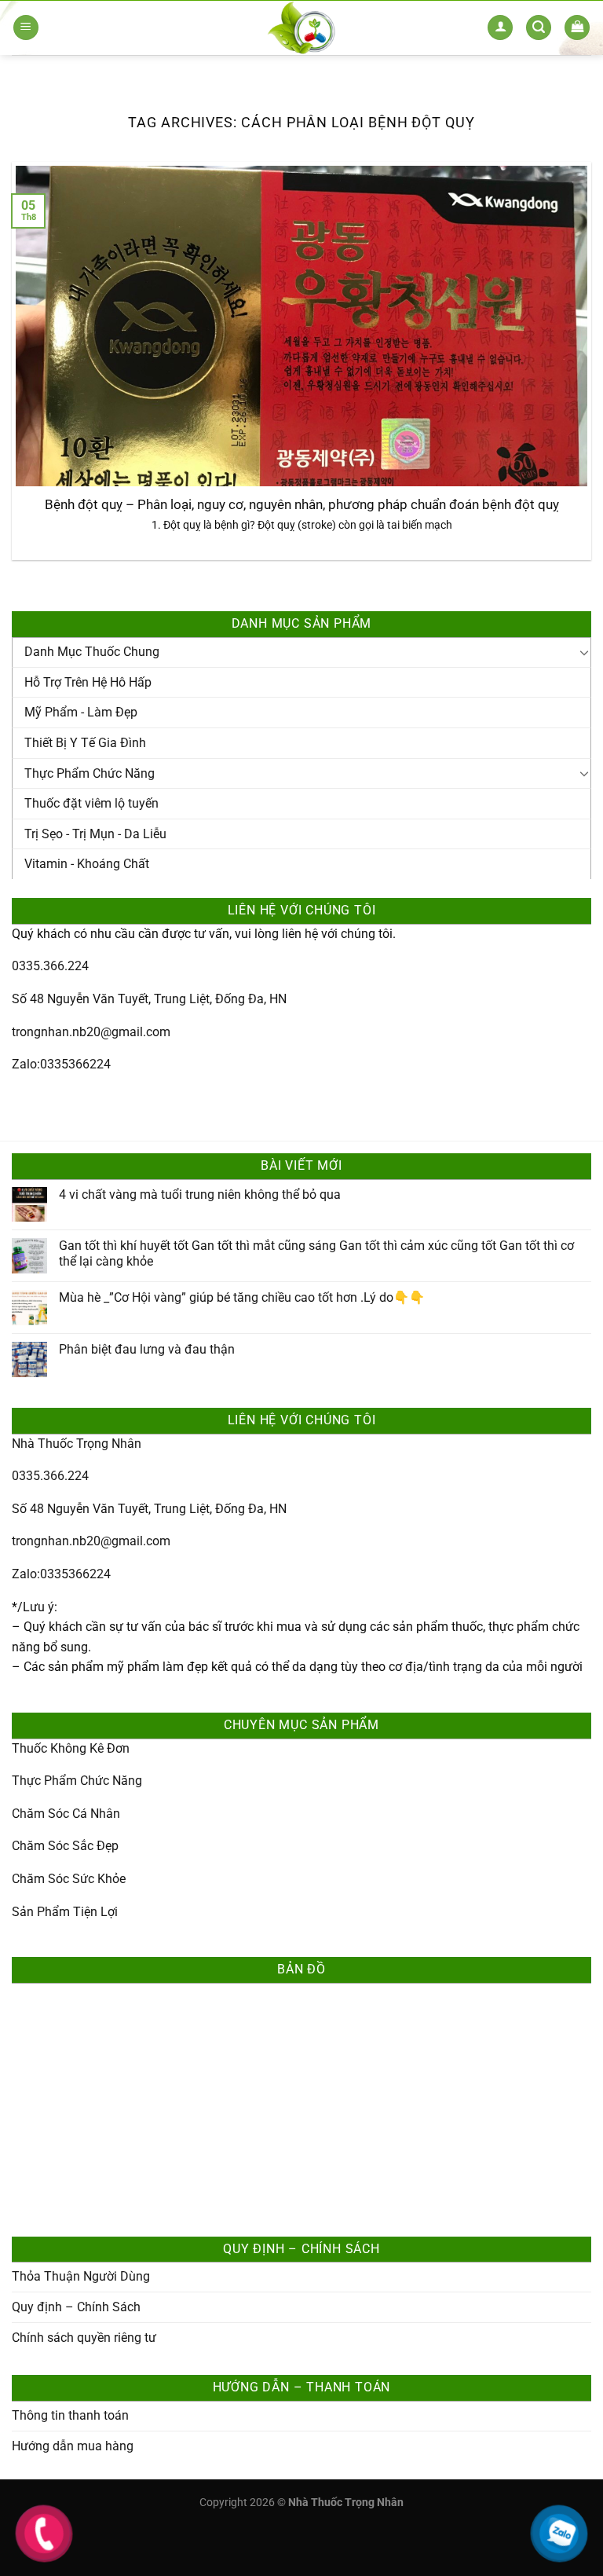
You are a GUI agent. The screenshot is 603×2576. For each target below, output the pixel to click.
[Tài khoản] (500, 28)
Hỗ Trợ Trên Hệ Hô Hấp (88, 682)
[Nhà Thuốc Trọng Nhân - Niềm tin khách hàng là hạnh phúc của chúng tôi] (302, 27)
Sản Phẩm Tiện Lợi (65, 1912)
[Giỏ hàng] (577, 28)
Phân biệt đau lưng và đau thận (147, 1349)
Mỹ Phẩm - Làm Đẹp (81, 712)
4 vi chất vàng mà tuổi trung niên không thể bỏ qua (200, 1195)
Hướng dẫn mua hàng (73, 2446)
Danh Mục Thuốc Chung (92, 652)
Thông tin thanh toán (70, 2415)
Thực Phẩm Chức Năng (90, 773)
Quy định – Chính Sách (76, 2307)
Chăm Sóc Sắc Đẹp (65, 1846)
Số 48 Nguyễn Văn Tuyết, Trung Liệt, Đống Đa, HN (149, 999)
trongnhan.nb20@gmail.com (91, 1032)
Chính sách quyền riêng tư (84, 2338)
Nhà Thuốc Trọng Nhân (77, 1444)
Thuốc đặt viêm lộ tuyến (91, 803)
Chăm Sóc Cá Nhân (66, 1814)
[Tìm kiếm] (539, 28)
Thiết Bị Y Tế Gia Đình (85, 743)
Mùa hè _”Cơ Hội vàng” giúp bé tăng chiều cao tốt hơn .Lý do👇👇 (242, 1297)
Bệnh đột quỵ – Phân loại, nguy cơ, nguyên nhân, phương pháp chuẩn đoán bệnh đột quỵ (302, 505)
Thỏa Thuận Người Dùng (81, 2276)
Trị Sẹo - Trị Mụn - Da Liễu (95, 834)
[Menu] (26, 28)
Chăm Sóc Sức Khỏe (69, 1879)
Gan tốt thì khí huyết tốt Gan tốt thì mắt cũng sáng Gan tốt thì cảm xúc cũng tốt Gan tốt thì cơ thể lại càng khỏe (316, 1253)
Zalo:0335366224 (61, 1064)
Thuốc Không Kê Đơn (71, 1748)
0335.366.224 (50, 966)
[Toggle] (584, 652)
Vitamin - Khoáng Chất (87, 864)
